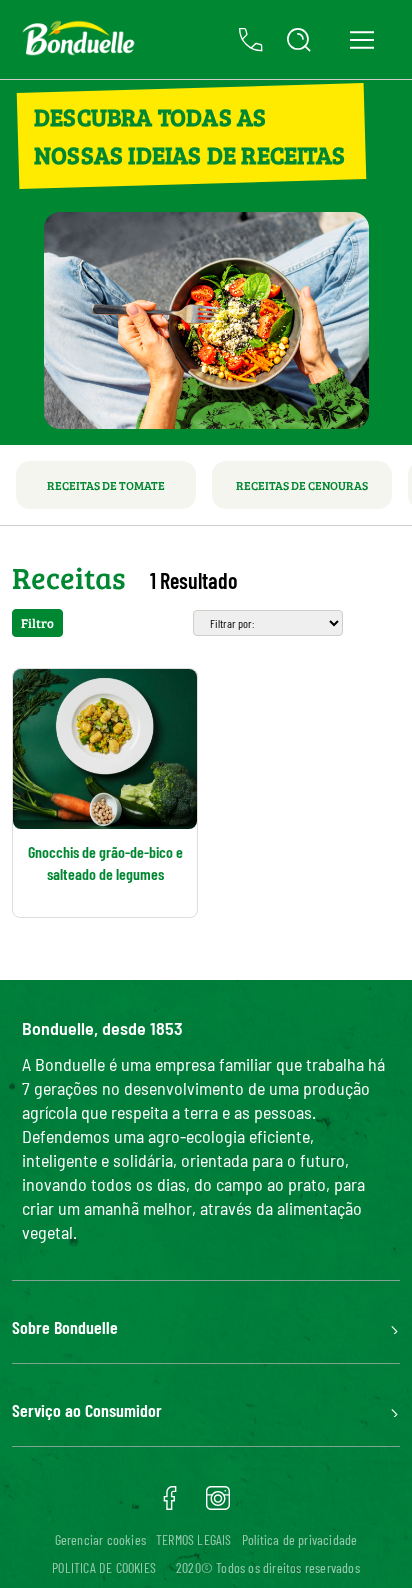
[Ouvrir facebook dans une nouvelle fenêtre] (170, 1505)
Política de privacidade (300, 1539)
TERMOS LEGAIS (194, 1539)
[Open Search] (299, 40)
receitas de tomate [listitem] (106, 485)
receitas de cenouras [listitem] (302, 485)
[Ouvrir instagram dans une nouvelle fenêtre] (218, 1505)
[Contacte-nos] (251, 40)
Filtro (37, 623)
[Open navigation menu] (361, 39)
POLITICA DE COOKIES (104, 1567)
